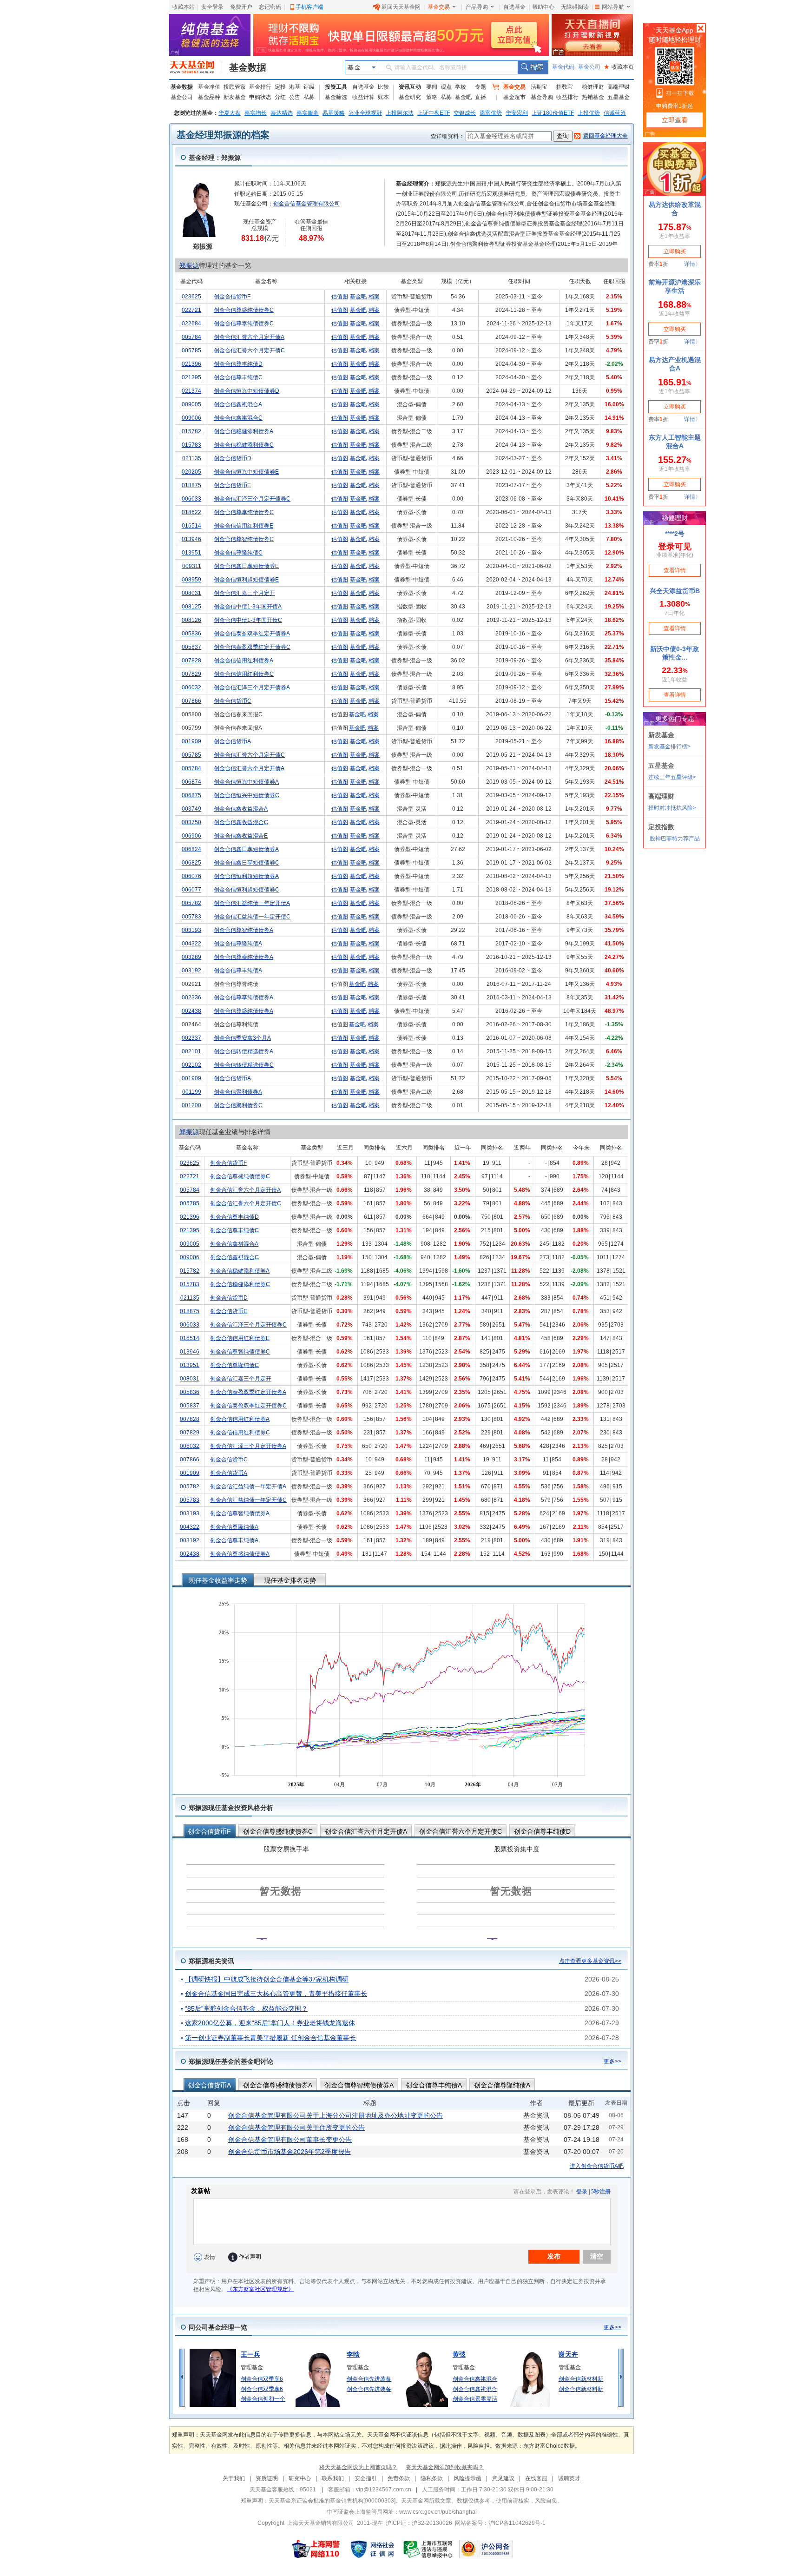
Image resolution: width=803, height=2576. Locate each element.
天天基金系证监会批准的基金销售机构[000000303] (332, 2501)
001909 (191, 741)
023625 (191, 297)
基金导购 (542, 97)
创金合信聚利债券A (238, 1092)
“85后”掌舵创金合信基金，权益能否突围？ (246, 2008)
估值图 (340, 297)
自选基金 (514, 7)
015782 (191, 431)
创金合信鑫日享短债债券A (246, 849)
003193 (191, 930)
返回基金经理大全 (606, 136)
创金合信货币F (232, 297)
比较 (383, 87)
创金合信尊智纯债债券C (244, 539)
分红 (280, 97)
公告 (295, 97)
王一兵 (250, 2354)
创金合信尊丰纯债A (238, 971)
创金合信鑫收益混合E (241, 836)
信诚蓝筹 (615, 113)
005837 (191, 647)
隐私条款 (432, 2478)
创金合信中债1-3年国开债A (248, 607)
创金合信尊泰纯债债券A (244, 957)
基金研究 (410, 97)
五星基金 (619, 97)
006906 (191, 836)
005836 (191, 634)
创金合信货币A (232, 741)
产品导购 (477, 7)
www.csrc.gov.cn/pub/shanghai (438, 2512)
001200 (191, 1105)
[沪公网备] (486, 2549)
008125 (191, 607)
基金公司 (589, 67)
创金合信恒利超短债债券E (246, 580)
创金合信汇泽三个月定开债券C (252, 499)
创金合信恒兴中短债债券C (247, 795)
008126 (191, 620)
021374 (191, 391)
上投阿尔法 (400, 113)
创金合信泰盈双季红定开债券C (252, 647)
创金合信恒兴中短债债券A (246, 782)
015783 (191, 445)
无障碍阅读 (575, 7)
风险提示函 (467, 2478)
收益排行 (567, 97)
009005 (191, 404)
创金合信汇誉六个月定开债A (249, 337)
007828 (191, 661)
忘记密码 (270, 7)
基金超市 (514, 97)
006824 (191, 849)
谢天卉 (568, 2354)
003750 (191, 822)
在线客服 (536, 2478)
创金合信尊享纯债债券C (244, 512)
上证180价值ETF (553, 113)
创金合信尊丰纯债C (238, 377)
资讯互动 (410, 87)
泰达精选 (282, 113)
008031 (191, 593)
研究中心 (300, 2478)
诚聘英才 (569, 2478)
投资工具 (336, 87)
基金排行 (260, 87)
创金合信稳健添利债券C (244, 445)
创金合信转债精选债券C (244, 1065)
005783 (191, 917)
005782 (191, 903)
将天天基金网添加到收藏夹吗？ (445, 2467)
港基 (295, 87)
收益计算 (363, 97)
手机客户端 (309, 7)
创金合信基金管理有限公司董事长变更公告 (290, 2140)
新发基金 (235, 97)
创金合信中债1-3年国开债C (248, 620)
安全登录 (212, 7)
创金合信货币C (233, 701)
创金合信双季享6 (262, 2379)
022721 (191, 310)
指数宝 (565, 87)
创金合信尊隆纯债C (238, 553)
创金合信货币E (232, 485)
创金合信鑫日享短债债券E (246, 566)
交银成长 (465, 113)
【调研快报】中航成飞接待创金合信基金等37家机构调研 (267, 1979)
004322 (191, 944)
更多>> (612, 2061)
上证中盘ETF (434, 113)
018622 (191, 512)
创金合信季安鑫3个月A (242, 1038)
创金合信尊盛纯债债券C (244, 310)
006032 (191, 687)
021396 (191, 364)
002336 (191, 997)
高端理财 (619, 87)
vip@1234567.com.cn (384, 2490)
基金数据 (248, 67)
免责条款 (399, 2478)
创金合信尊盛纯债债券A (244, 1011)
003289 (191, 957)
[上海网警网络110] (316, 2549)
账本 (383, 97)
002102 (191, 1065)
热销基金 (593, 97)
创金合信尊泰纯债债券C (244, 324)
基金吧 (463, 97)
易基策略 (334, 113)
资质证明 (267, 2478)
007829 (191, 674)
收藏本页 (619, 67)
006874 (191, 782)
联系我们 (333, 2478)
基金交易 (439, 7)
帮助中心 (543, 7)
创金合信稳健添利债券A (244, 431)
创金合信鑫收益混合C (241, 822)
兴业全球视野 (365, 113)
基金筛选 (336, 97)
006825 (191, 863)
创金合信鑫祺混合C (238, 418)
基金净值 (209, 87)
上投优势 (589, 113)
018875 (191, 485)
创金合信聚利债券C (238, 1105)
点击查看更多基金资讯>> (590, 1961)
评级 (309, 87)
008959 (191, 580)
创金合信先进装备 (369, 2379)
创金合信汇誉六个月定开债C (249, 350)
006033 (191, 499)
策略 (432, 97)
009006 (191, 418)
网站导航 (613, 7)
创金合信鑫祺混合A (238, 404)
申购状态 (260, 97)
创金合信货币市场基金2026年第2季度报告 (290, 2152)
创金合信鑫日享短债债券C (247, 863)
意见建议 (503, 2478)
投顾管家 (235, 87)
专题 (480, 87)
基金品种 (209, 97)
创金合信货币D (233, 458)
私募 (309, 97)
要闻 (432, 87)
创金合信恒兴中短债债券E (246, 472)
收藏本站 (184, 7)
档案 (374, 297)
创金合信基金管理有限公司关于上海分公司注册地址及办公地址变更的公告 (336, 2115)
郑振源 (189, 265)
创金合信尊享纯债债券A (244, 997)
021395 (191, 377)
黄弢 (459, 2354)
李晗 (353, 2354)
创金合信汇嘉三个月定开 (244, 593)
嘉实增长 (256, 113)
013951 (191, 553)
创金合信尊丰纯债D (238, 364)
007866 (191, 701)
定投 (280, 87)
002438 (191, 1011)
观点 (446, 87)
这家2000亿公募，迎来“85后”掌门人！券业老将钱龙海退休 (270, 2023)
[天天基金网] (196, 67)
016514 (191, 526)
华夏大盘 (230, 113)
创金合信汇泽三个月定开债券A (252, 687)
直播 (480, 97)
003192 (191, 971)
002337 (191, 1038)
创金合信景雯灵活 (475, 2399)
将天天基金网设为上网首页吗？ (358, 2467)
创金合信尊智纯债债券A (244, 930)
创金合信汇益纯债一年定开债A (252, 903)
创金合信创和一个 (263, 2399)
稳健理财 (593, 87)
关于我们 (234, 2478)
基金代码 (563, 67)
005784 (191, 337)
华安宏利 (517, 113)
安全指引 (366, 2478)
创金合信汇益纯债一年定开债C (252, 917)
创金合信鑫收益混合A (241, 809)
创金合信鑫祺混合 (475, 2379)
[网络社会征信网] (372, 2549)
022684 (191, 324)
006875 (191, 795)
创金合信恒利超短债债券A (246, 876)
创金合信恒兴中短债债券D (247, 391)
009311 (192, 566)
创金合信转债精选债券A (244, 1051)
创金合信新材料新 (581, 2379)
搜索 (533, 67)
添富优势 (491, 113)
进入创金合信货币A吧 (597, 2166)
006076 (191, 876)
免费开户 (241, 7)
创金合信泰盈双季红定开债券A (252, 634)
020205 (191, 472)
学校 (461, 87)
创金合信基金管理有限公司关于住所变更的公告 (296, 2127)
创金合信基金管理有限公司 (307, 204)
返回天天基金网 (401, 7)
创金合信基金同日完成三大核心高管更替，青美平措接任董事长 (276, 1994)
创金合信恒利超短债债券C (247, 890)
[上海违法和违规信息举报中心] (428, 2549)
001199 (192, 1092)
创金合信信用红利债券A (244, 661)
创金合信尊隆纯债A (238, 944)
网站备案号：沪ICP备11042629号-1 (500, 2523)
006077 (191, 890)
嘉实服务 (308, 113)
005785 (191, 350)
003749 (191, 809)
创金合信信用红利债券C (244, 674)
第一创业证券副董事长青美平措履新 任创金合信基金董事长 (270, 2038)
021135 (192, 458)
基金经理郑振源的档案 (223, 135)
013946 (191, 539)
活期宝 (539, 87)
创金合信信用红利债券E (244, 526)
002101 (191, 1051)
